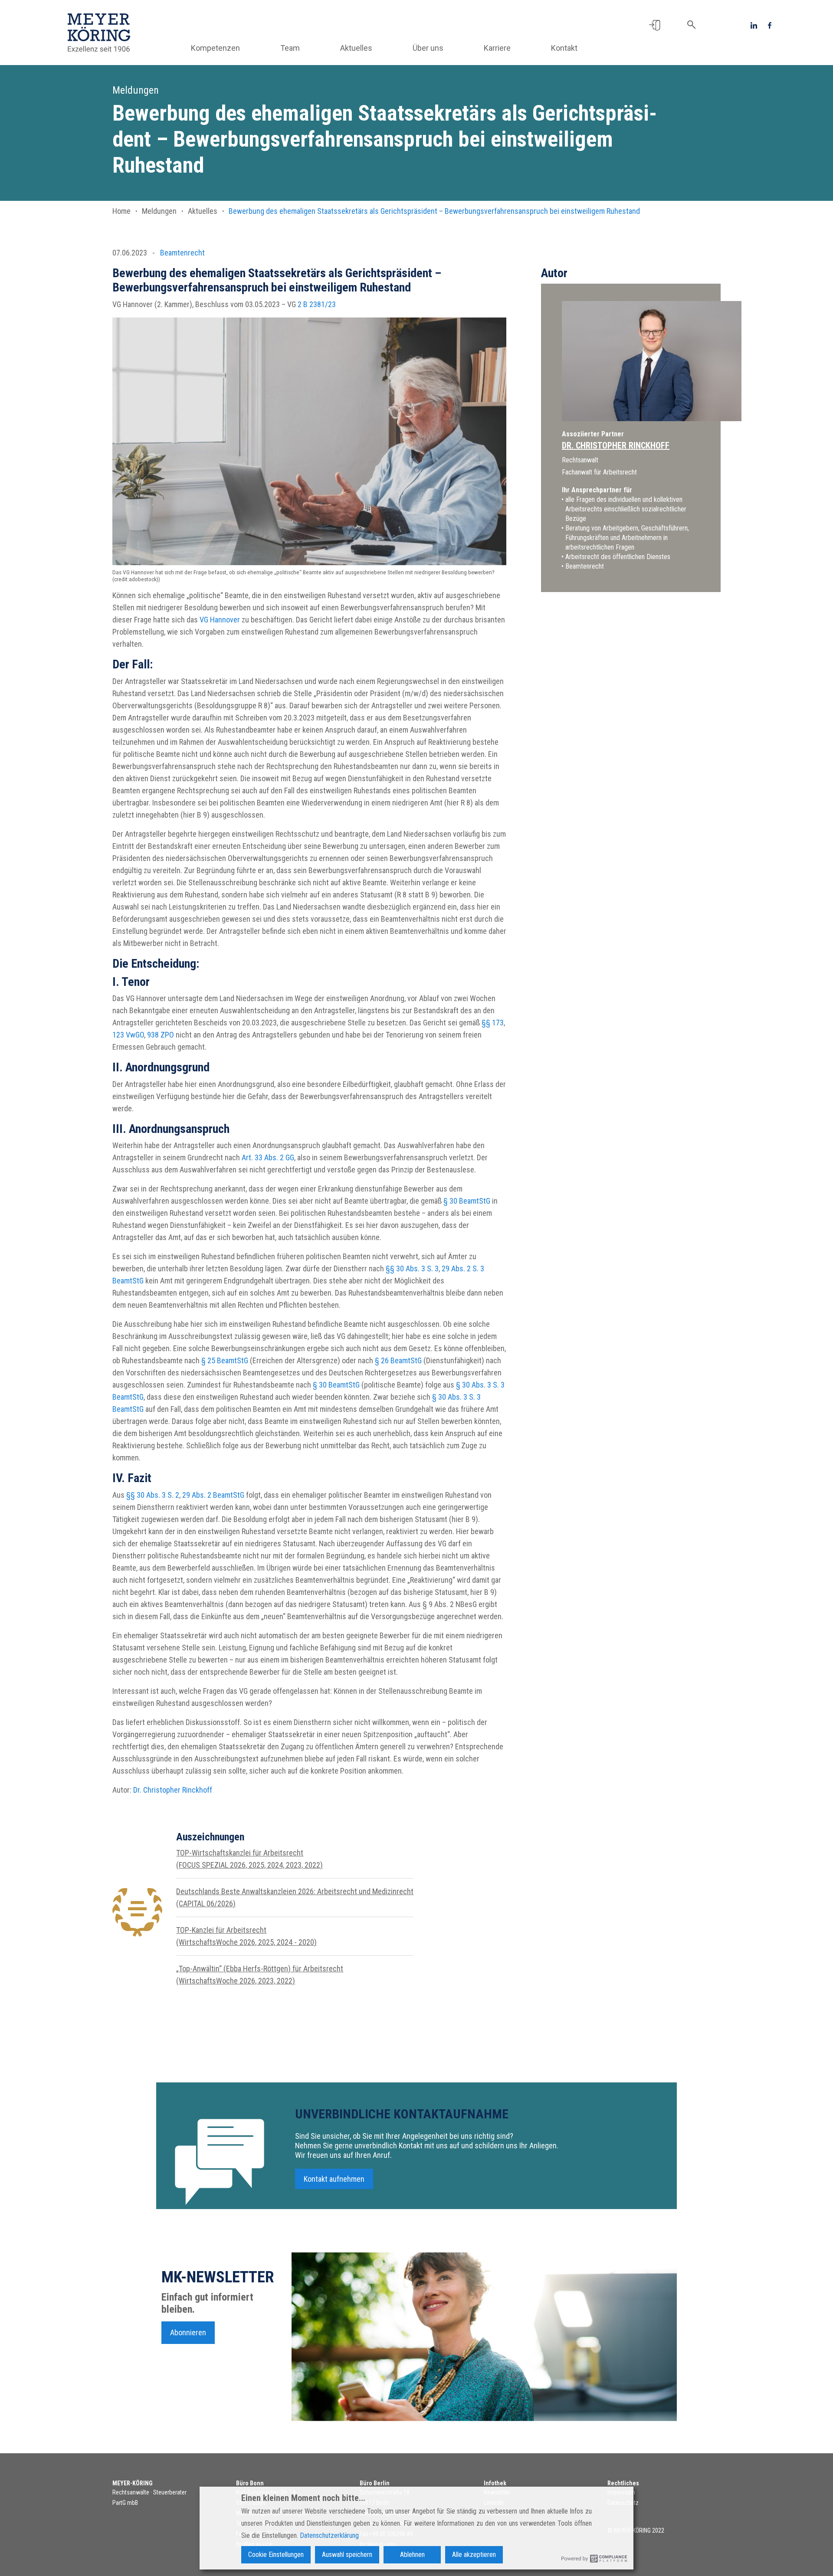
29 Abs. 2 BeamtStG (213, 1495)
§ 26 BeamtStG (398, 1360)
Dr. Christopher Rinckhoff (173, 1790)
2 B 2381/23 (317, 304)
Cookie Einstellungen (276, 2555)
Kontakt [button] (564, 48)
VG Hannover (220, 620)
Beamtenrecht (182, 253)
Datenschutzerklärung (329, 2535)
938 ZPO (161, 1035)
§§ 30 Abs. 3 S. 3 (412, 1268)
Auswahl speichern (347, 2555)
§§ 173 (493, 1023)
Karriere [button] (497, 48)
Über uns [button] (428, 48)
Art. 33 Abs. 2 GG (268, 1157)
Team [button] (290, 48)
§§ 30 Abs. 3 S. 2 (153, 1495)
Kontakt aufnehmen (334, 2179)
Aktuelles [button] (356, 48)
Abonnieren (188, 2332)
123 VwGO (128, 1035)
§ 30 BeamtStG (467, 1201)
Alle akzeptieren (474, 2555)
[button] (654, 25)
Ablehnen (412, 2555)
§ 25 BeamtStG (225, 1360)
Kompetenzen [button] (215, 48)
